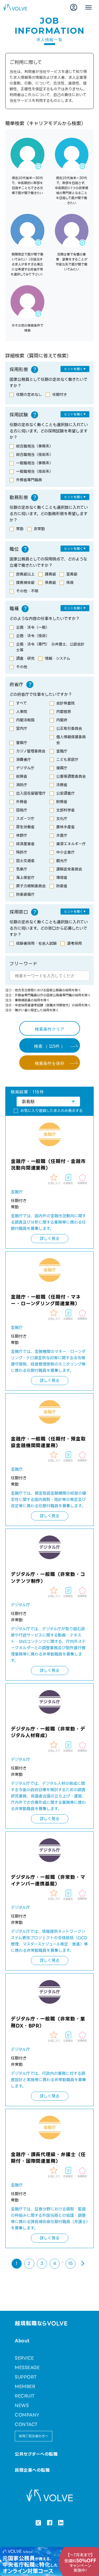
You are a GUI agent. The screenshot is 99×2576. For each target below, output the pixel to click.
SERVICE (24, 2358)
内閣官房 (64, 712)
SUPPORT (26, 2377)
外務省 (22, 802)
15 (70, 2264)
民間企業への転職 (32, 2470)
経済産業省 (25, 844)
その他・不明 (27, 591)
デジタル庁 (25, 768)
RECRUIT (25, 2396)
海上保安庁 (25, 878)
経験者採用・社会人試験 (36, 943)
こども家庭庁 (67, 760)
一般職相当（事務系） (35, 463)
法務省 (62, 785)
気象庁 (22, 869)
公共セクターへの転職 (36, 2454)
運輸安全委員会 (69, 869)
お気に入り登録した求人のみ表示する (51, 1111)
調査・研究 (25, 658)
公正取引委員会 (69, 728)
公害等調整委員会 (71, 776)
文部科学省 (65, 810)
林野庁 (22, 835)
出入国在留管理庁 (31, 793)
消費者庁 (23, 760)
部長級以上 (25, 574)
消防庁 (22, 785)
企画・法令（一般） (33, 627)
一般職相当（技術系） (35, 471)
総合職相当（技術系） (35, 455)
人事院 (22, 712)
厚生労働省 (25, 827)
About (22, 2341)
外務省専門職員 (29, 480)
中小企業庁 (65, 852)
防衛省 (62, 886)
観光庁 (62, 861)
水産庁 (62, 835)
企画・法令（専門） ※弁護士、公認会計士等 (50, 647)
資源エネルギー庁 (71, 844)
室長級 (72, 574)
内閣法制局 (25, 720)
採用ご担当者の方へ (33, 2436)
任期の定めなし (29, 395)
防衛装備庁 (25, 894)
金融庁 (62, 751)
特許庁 (22, 852)
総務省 (22, 776)
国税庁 (22, 810)
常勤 (20, 529)
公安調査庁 (65, 793)
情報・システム (58, 658)
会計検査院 (65, 703)
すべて (22, 703)
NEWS (22, 2405)
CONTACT (26, 2424)
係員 (70, 583)
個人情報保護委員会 (71, 740)
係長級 (50, 583)
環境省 (62, 878)
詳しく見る (50, 1239)
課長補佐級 (25, 583)
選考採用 (74, 943)
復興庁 (62, 768)
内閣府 (62, 720)
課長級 (50, 574)
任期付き (60, 395)
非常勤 (39, 529)
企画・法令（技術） (33, 636)
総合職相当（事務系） (35, 446)
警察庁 (22, 743)
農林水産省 (65, 827)
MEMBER (25, 2387)
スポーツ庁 (25, 819)
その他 (22, 667)
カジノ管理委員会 (31, 751)
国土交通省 (25, 861)
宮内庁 (22, 728)
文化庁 (62, 819)
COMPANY (27, 2415)
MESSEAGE (27, 2368)
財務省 (62, 802)
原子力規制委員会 (31, 886)
